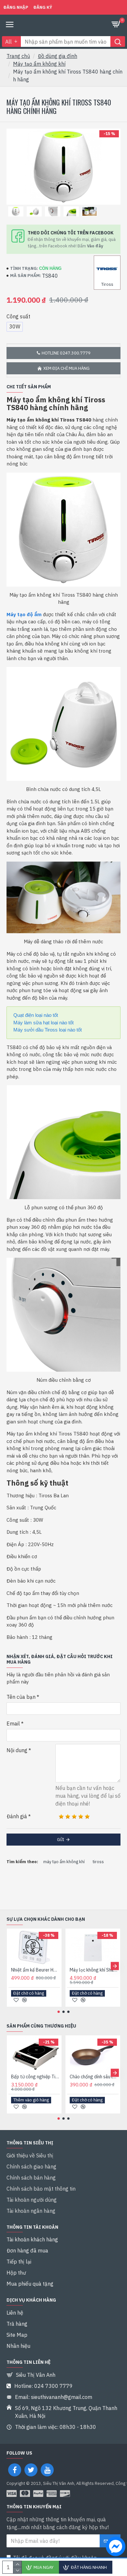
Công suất (18, 316)
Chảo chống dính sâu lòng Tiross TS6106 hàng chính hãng (94, 2077)
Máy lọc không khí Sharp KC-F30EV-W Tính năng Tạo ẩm (94, 1970)
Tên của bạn (21, 1697)
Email (13, 1724)
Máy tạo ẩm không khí (39, 64)
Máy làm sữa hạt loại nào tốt (43, 1023)
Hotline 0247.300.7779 (66, 353)
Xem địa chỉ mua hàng (66, 368)
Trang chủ (18, 56)
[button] (12, 1966)
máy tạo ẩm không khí (64, 1862)
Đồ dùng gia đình (57, 56)
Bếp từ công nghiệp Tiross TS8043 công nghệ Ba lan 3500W (35, 2077)
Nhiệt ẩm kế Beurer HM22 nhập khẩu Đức (35, 1970)
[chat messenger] (114, 2547)
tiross (98, 1862)
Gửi (61, 1840)
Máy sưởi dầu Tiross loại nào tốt (48, 1030)
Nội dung (17, 1750)
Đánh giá (17, 1816)
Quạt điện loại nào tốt (36, 1015)
